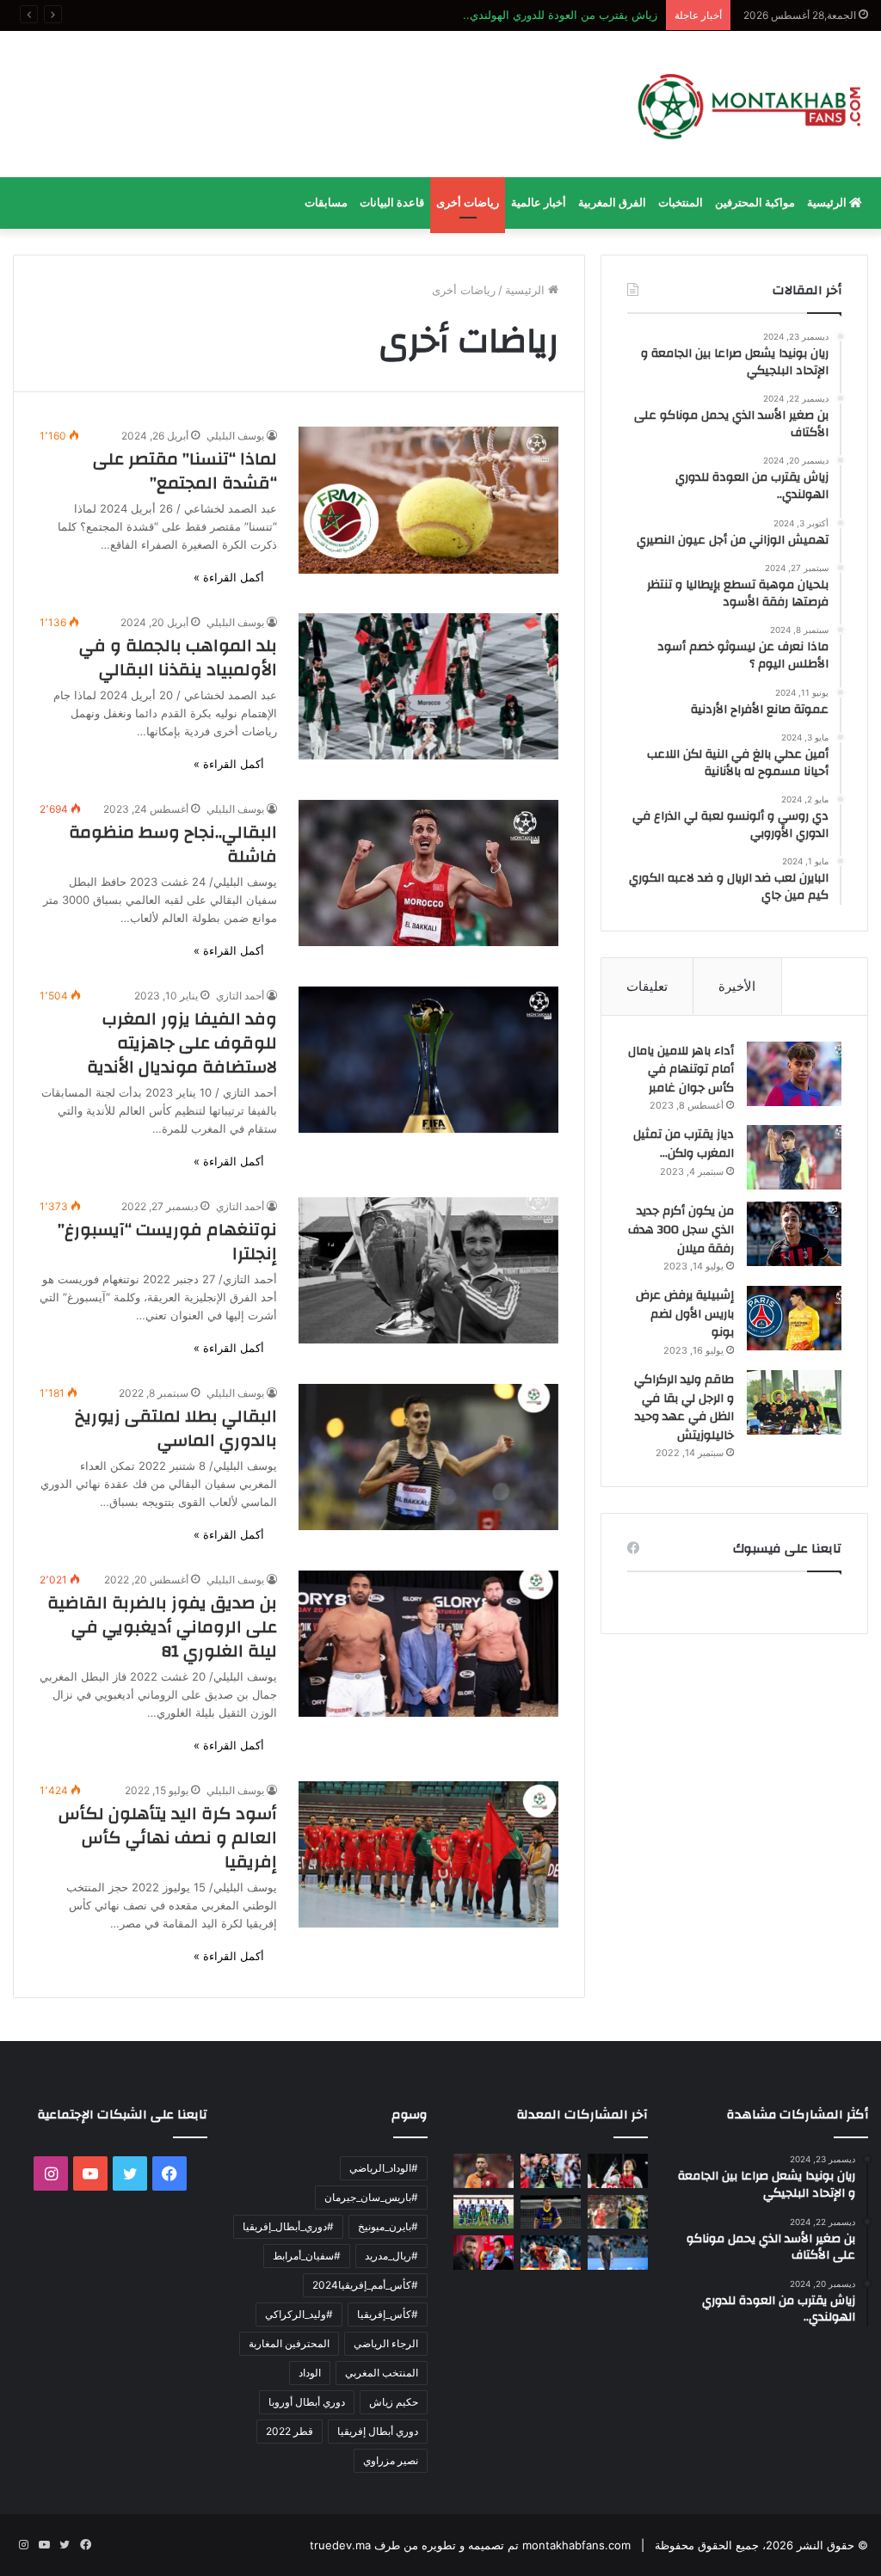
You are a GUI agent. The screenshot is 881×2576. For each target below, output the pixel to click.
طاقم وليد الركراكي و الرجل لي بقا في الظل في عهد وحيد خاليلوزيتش (684, 1408)
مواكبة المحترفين (755, 203)
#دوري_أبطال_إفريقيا (288, 2226)
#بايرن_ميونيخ (388, 2226)
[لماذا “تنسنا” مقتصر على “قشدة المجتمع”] (428, 500)
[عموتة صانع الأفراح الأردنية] (618, 2252)
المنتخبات (681, 203)
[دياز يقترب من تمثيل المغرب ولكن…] (794, 1157)
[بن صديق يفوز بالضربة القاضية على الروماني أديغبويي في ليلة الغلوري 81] (428, 1644)
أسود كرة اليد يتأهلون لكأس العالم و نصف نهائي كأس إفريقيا (168, 1838)
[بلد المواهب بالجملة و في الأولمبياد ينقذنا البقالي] (428, 686)
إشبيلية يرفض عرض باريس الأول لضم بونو (685, 1314)
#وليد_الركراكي (299, 2314)
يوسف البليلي (235, 436)
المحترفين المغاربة (289, 2343)
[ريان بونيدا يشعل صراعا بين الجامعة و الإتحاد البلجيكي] (618, 2170)
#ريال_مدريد (391, 2256)
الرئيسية (828, 203)
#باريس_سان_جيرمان (371, 2197)
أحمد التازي (240, 996)
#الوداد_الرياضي (384, 2168)
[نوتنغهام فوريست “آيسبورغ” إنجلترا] (428, 1270)
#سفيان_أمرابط (307, 2256)
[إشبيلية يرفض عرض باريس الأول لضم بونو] (794, 1318)
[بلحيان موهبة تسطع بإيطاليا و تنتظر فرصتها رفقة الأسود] (551, 2212)
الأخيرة (737, 986)
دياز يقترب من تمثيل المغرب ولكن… (684, 1144)
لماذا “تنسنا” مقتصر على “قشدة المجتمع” (185, 471)
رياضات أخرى (468, 203)
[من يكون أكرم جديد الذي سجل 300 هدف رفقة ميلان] (794, 1234)
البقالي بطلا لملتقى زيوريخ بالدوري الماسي (176, 1428)
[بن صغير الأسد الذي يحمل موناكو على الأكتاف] (551, 2170)
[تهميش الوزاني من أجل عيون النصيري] (618, 2212)
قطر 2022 (290, 2431)
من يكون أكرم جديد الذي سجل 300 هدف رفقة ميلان (681, 1230)
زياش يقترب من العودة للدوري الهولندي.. (560, 15)
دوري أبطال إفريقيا (378, 2431)
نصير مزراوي (391, 2460)
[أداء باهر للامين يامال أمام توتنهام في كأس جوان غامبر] (794, 1074)
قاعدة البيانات (392, 203)
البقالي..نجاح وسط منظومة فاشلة (173, 844)
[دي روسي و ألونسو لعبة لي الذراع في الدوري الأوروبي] (484, 2252)
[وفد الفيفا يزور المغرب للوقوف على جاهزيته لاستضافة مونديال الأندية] (428, 1060)
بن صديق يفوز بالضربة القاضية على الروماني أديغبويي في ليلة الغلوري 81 (162, 1627)
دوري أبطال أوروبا (307, 2402)
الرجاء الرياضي (386, 2343)
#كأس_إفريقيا (388, 2314)
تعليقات (647, 986)
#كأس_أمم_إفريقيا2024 (365, 2285)
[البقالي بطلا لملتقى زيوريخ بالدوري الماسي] (428, 1457)
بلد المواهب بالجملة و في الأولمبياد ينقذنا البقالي (178, 658)
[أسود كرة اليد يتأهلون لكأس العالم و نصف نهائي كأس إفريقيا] (428, 1854)
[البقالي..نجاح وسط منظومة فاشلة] (428, 873)
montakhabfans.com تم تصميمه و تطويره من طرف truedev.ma (470, 2545)
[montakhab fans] (750, 104)
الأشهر (825, 986)
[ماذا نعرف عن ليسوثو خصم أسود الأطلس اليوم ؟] (484, 2212)
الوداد (310, 2373)
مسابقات (326, 203)
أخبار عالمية (539, 203)
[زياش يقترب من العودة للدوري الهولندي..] (484, 2170)
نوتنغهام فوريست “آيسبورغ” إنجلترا (167, 1242)
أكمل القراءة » (229, 577)
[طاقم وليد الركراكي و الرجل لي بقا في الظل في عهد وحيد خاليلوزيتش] (794, 1402)
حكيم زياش (394, 2402)
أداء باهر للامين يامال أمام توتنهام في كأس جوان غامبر (681, 1070)
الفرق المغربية (612, 203)
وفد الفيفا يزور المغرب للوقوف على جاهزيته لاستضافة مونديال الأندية (182, 1043)
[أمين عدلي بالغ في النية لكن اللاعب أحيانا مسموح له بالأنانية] (551, 2252)
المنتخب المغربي (382, 2373)
